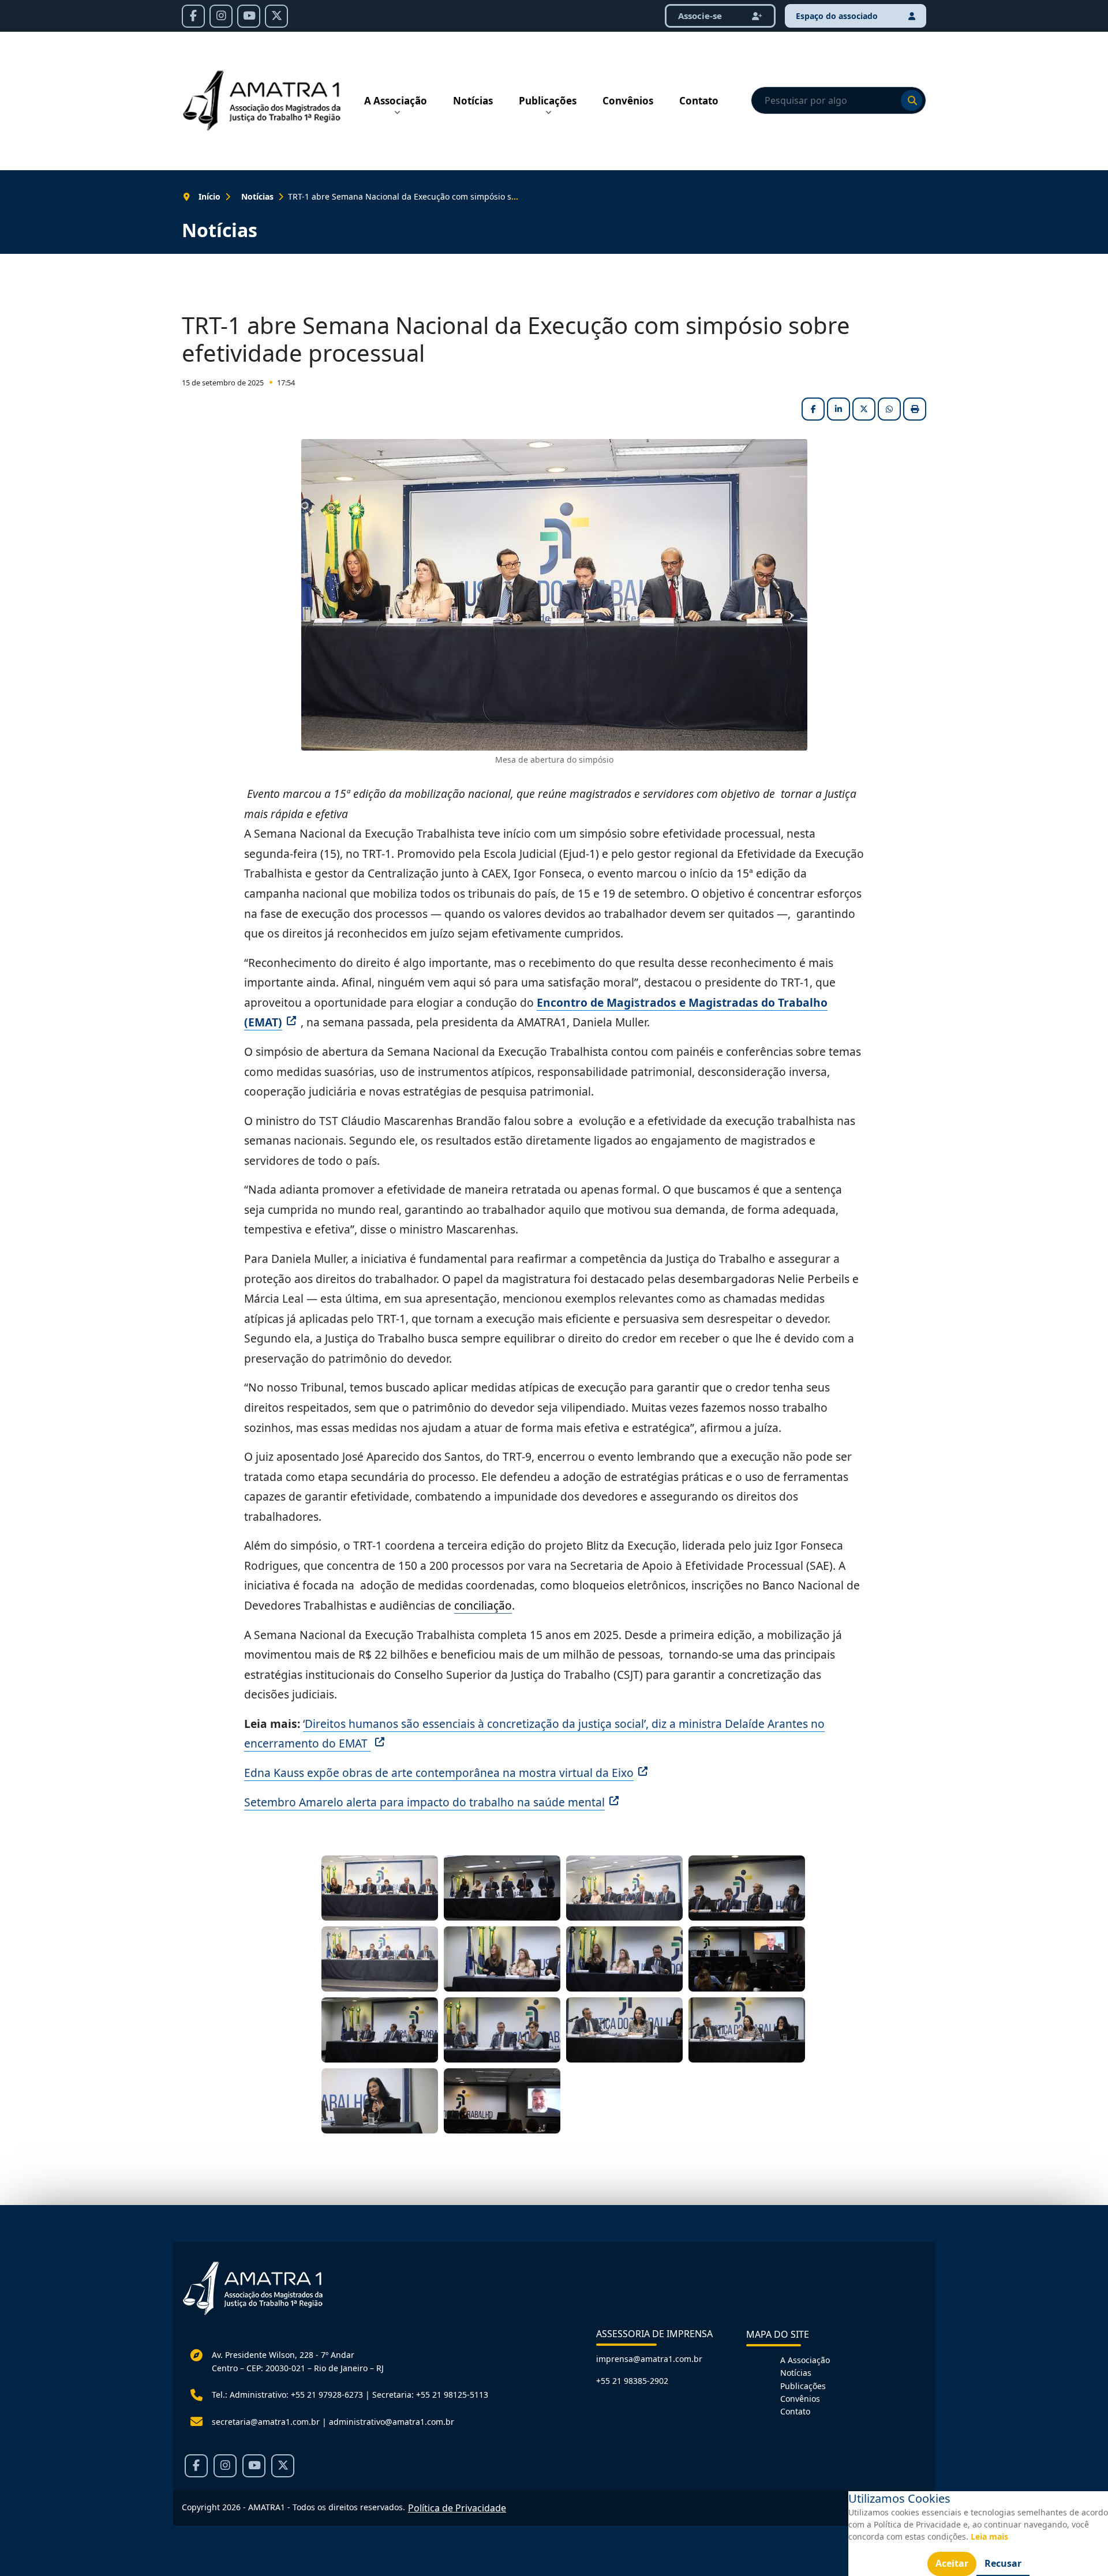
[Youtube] (249, 16)
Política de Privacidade (457, 2508)
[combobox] (839, 100)
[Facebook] (193, 16)
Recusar (1003, 2563)
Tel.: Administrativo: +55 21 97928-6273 (287, 2395)
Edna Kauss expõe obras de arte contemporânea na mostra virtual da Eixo (439, 1773)
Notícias (473, 101)
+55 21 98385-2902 (632, 2381)
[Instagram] (221, 16)
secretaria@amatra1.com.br (266, 2422)
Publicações (548, 101)
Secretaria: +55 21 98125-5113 (430, 2395)
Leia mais (989, 2536)
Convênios (628, 101)
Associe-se (701, 16)
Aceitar (952, 2563)
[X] (276, 16)
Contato (699, 101)
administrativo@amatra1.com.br (392, 2422)
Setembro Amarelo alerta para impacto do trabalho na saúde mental (424, 1802)
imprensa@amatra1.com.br (649, 2359)
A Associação (396, 101)
